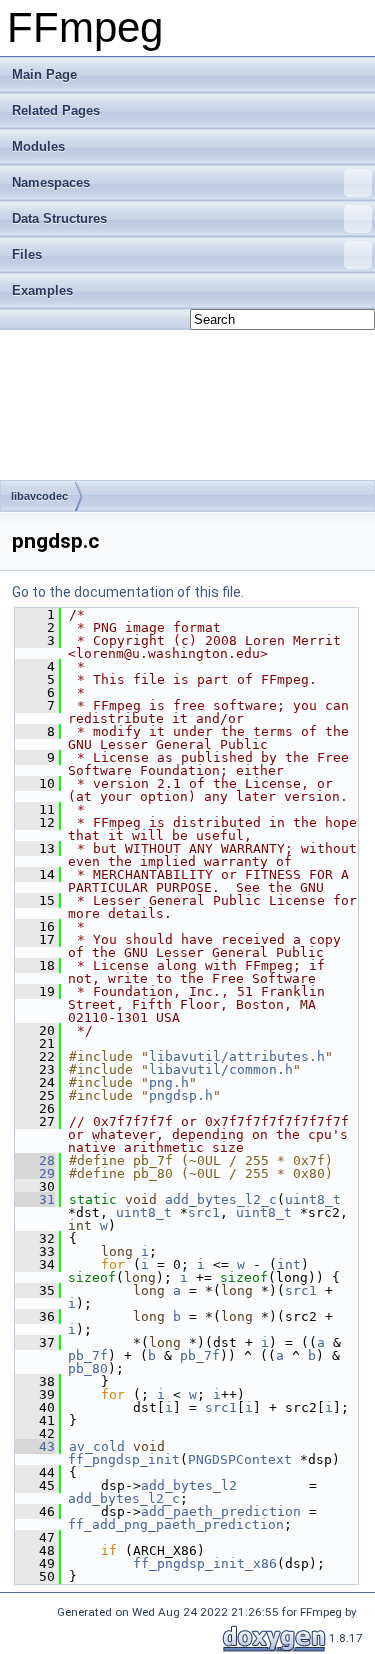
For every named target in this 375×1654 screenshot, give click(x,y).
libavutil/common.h (221, 1069)
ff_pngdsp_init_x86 (205, 1563)
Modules (38, 146)
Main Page (44, 74)
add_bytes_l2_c (221, 1199)
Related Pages (56, 110)
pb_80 (88, 1368)
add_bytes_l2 (189, 1485)
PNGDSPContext (240, 1459)
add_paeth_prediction (221, 1511)
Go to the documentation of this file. (128, 592)
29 (35, 1173)
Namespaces (51, 182)
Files (27, 254)
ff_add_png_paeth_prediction (176, 1524)
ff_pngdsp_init (124, 1459)
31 (35, 1199)
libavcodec (39, 496)
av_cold (97, 1446)
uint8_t (313, 1199)
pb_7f (88, 1355)
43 (35, 1446)
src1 (204, 1212)
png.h (169, 1082)
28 (35, 1160)
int (289, 1264)
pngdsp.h (181, 1095)
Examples (42, 290)
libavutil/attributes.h (237, 1056)
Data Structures (59, 218)
